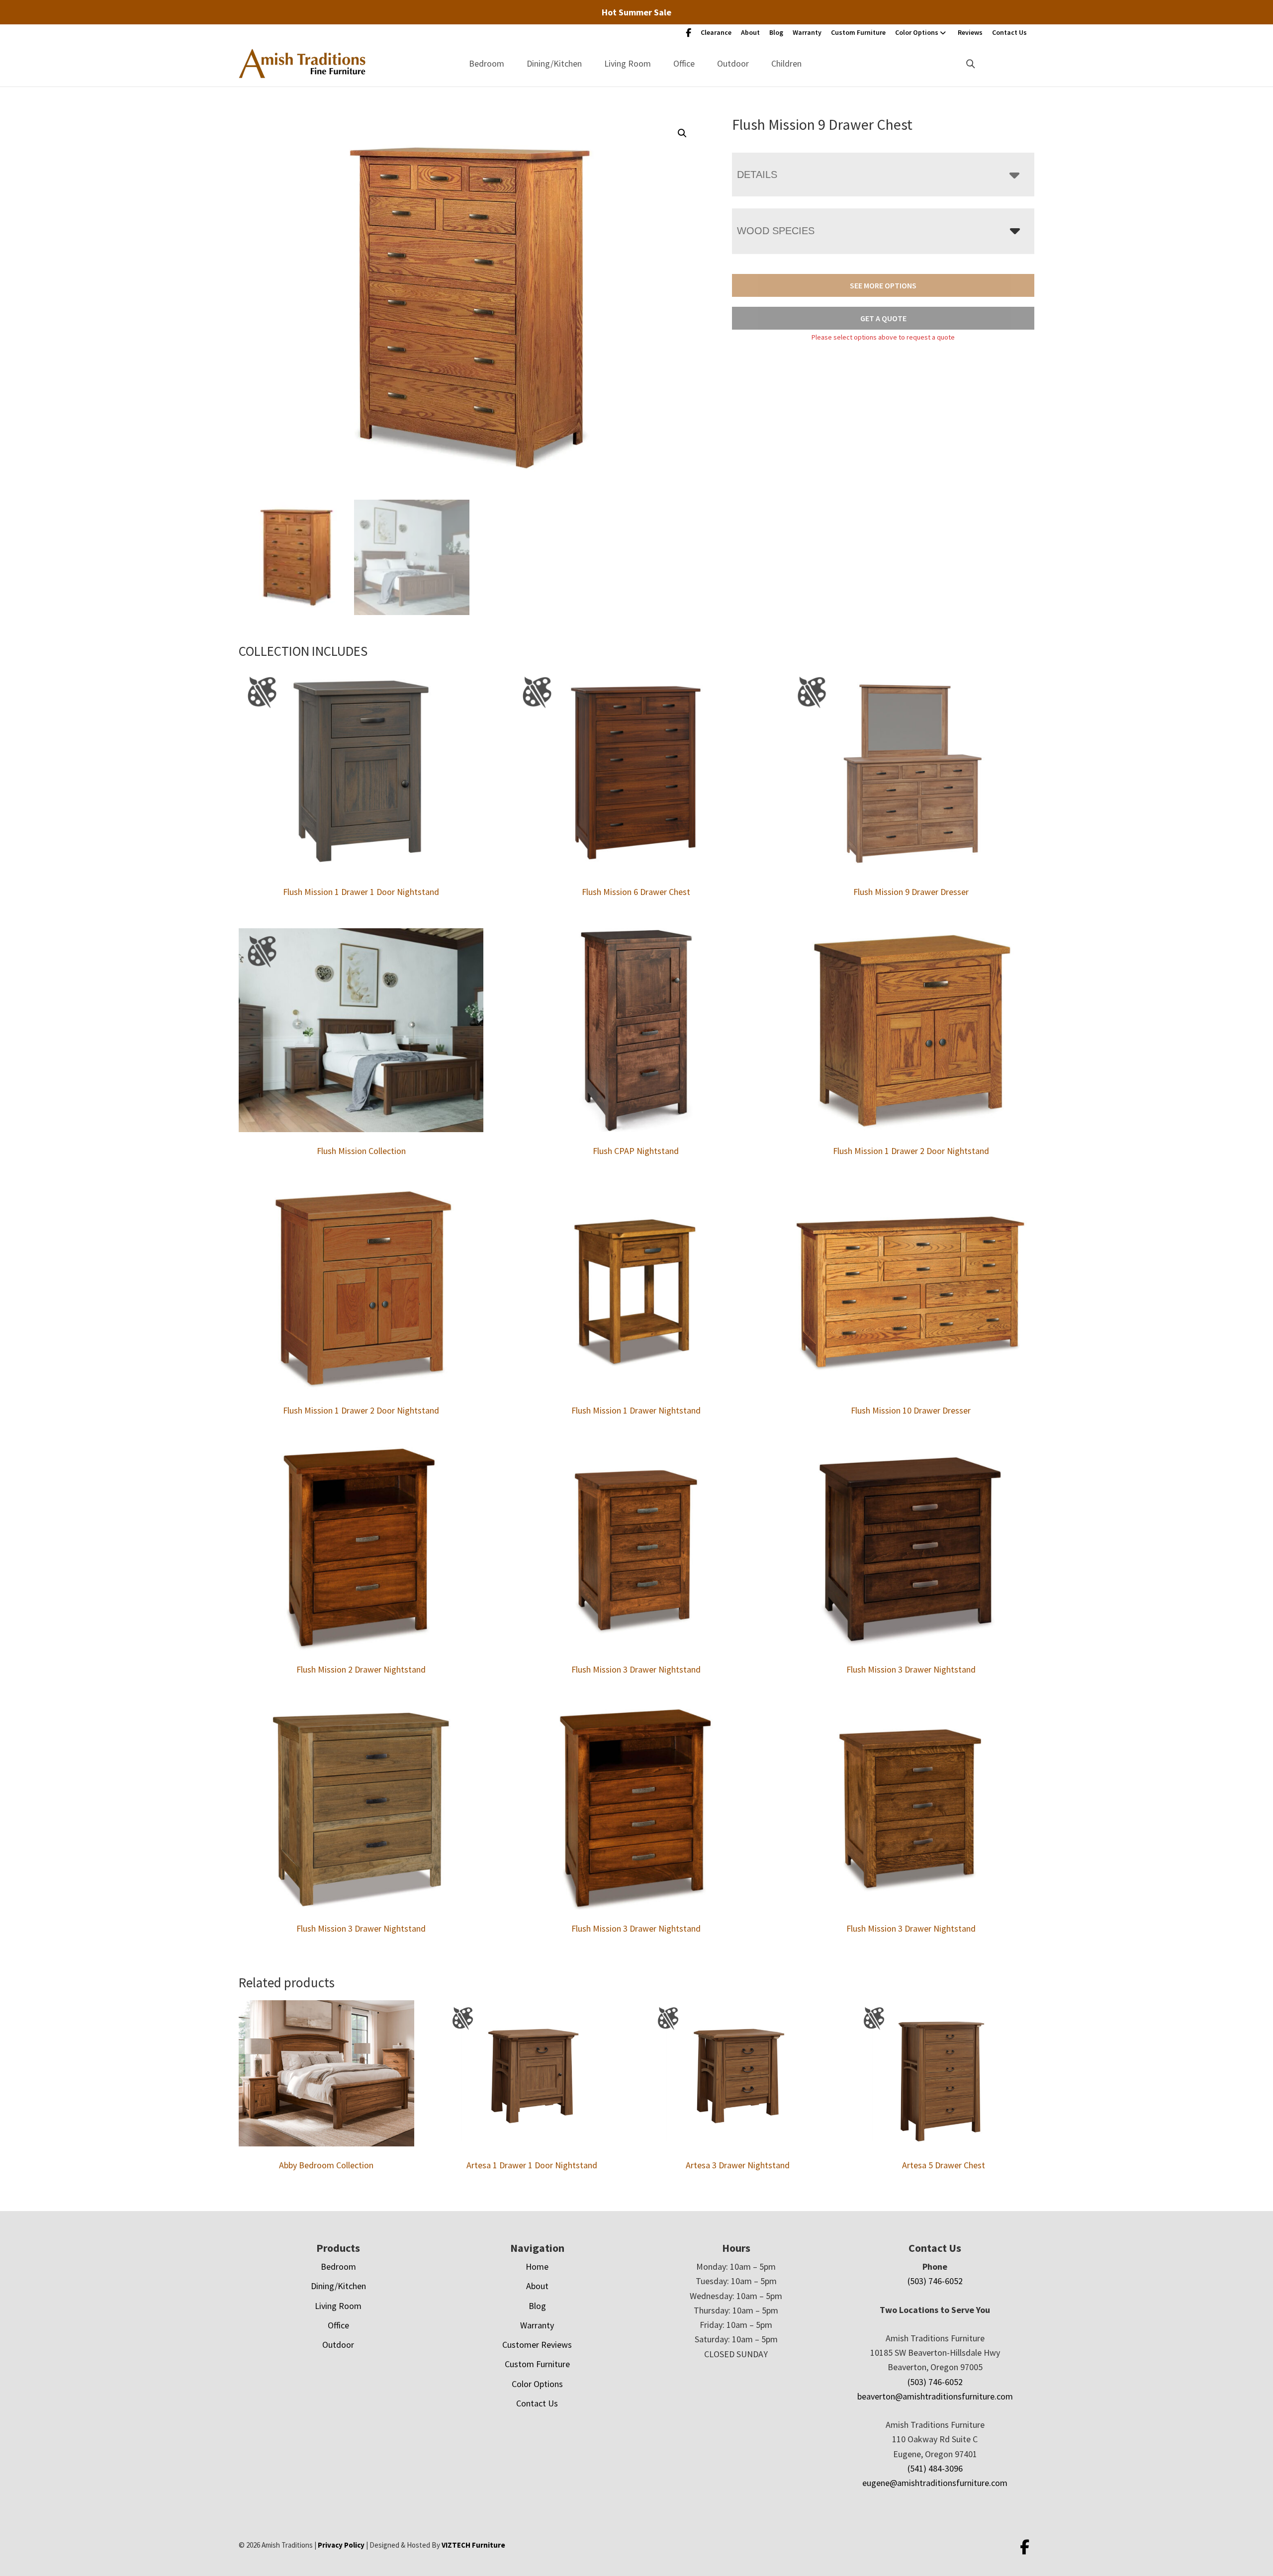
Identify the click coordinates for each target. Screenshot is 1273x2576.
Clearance (716, 32)
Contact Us (1009, 32)
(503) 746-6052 (935, 2281)
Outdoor (733, 63)
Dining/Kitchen (554, 63)
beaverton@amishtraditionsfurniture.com (935, 2396)
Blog (776, 32)
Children (786, 63)
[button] (682, 133)
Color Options (917, 32)
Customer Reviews (537, 2345)
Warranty (807, 32)
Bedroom (487, 63)
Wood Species (776, 231)
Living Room (628, 63)
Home (537, 2266)
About (750, 32)
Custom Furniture (858, 32)
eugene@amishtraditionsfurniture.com (935, 2483)
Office (684, 63)
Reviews (970, 32)
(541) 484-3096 (935, 2468)
